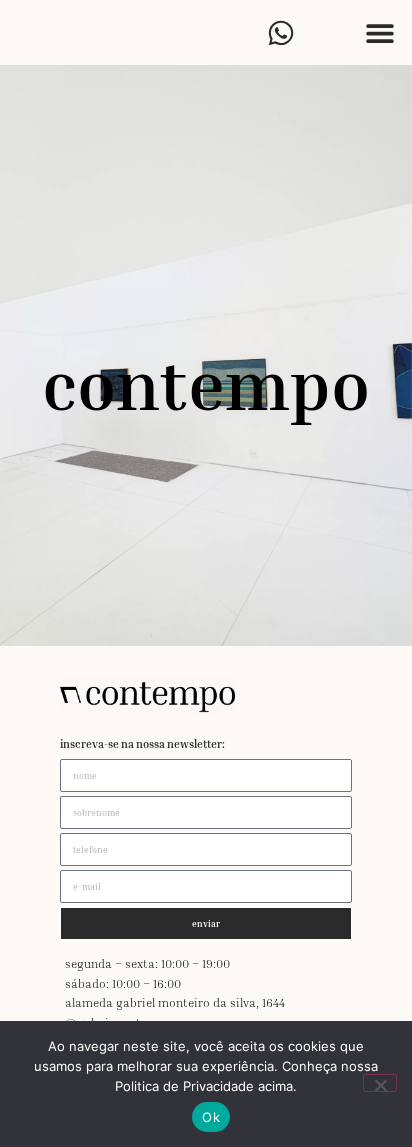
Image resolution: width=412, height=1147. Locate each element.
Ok (211, 1117)
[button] (379, 32)
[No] (380, 1083)
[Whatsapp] (280, 32)
